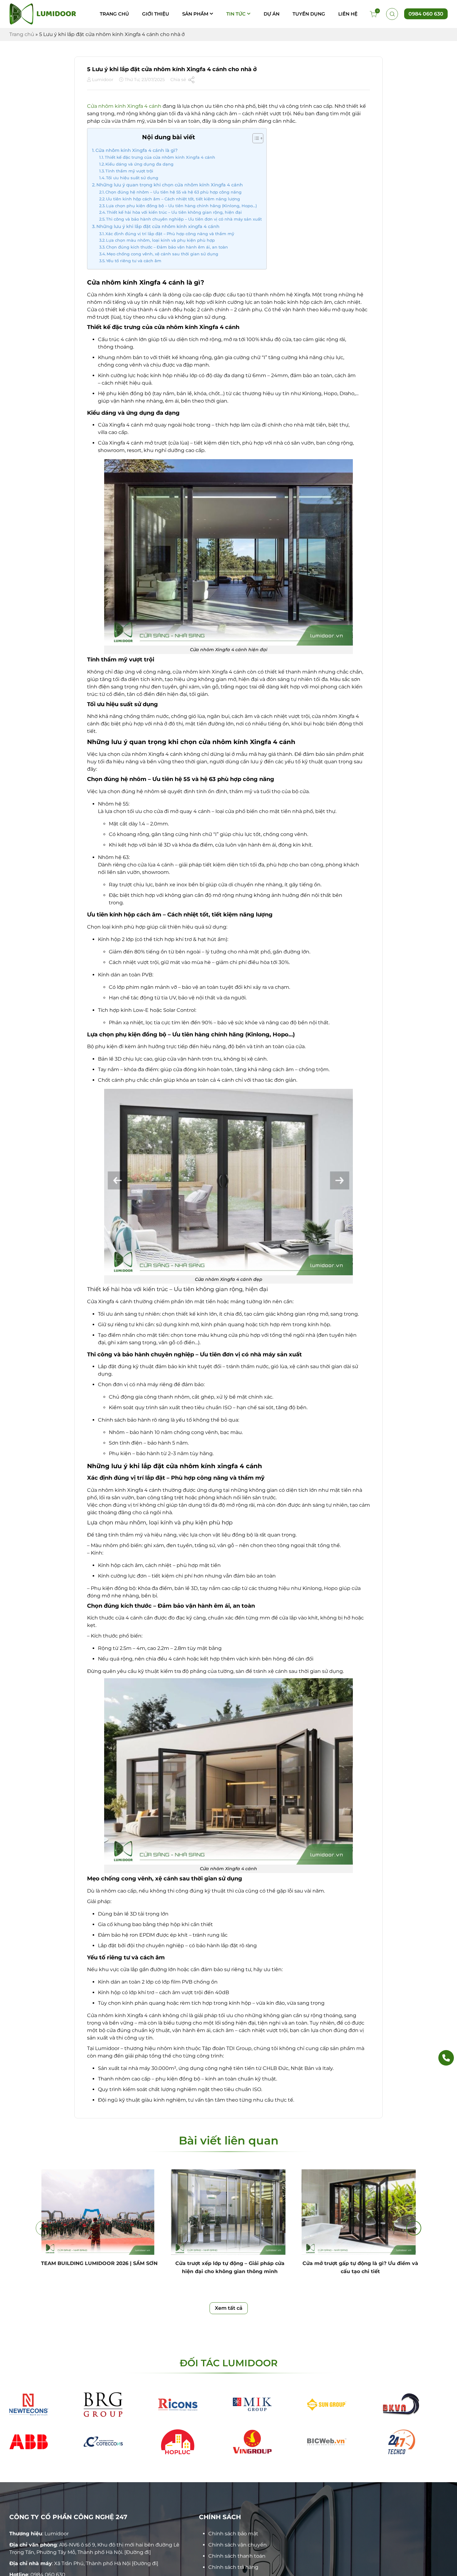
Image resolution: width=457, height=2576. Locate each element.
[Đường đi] (138, 2552)
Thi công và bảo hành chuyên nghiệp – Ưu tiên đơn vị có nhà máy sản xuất (184, 219)
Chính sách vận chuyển (238, 2545)
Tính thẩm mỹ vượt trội (129, 171)
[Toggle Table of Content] (255, 138)
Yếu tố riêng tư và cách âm (134, 261)
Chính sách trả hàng (233, 2567)
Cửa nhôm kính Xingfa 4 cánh (124, 106)
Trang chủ (114, 14)
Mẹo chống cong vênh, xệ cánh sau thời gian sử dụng (162, 254)
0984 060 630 (426, 14)
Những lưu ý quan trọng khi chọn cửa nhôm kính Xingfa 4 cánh (170, 185)
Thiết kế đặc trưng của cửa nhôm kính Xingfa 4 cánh (160, 157)
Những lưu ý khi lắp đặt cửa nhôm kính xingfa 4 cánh (158, 226)
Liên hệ (348, 14)
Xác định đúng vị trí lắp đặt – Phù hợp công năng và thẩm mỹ (170, 234)
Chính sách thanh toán (237, 2556)
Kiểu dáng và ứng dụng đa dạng (139, 164)
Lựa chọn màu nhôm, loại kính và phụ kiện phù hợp (160, 240)
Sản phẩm (195, 14)
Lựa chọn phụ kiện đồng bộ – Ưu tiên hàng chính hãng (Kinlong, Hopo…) (181, 206)
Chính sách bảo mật (233, 2534)
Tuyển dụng (309, 14)
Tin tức (236, 14)
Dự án (272, 14)
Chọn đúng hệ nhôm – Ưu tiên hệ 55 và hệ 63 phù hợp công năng (173, 192)
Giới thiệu (156, 14)
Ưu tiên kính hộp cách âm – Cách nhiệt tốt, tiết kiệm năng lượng (173, 199)
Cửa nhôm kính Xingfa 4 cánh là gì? (136, 150)
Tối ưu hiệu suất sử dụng (132, 178)
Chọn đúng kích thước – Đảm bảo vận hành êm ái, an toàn (167, 247)
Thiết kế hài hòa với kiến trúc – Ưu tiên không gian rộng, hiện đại (174, 212)
